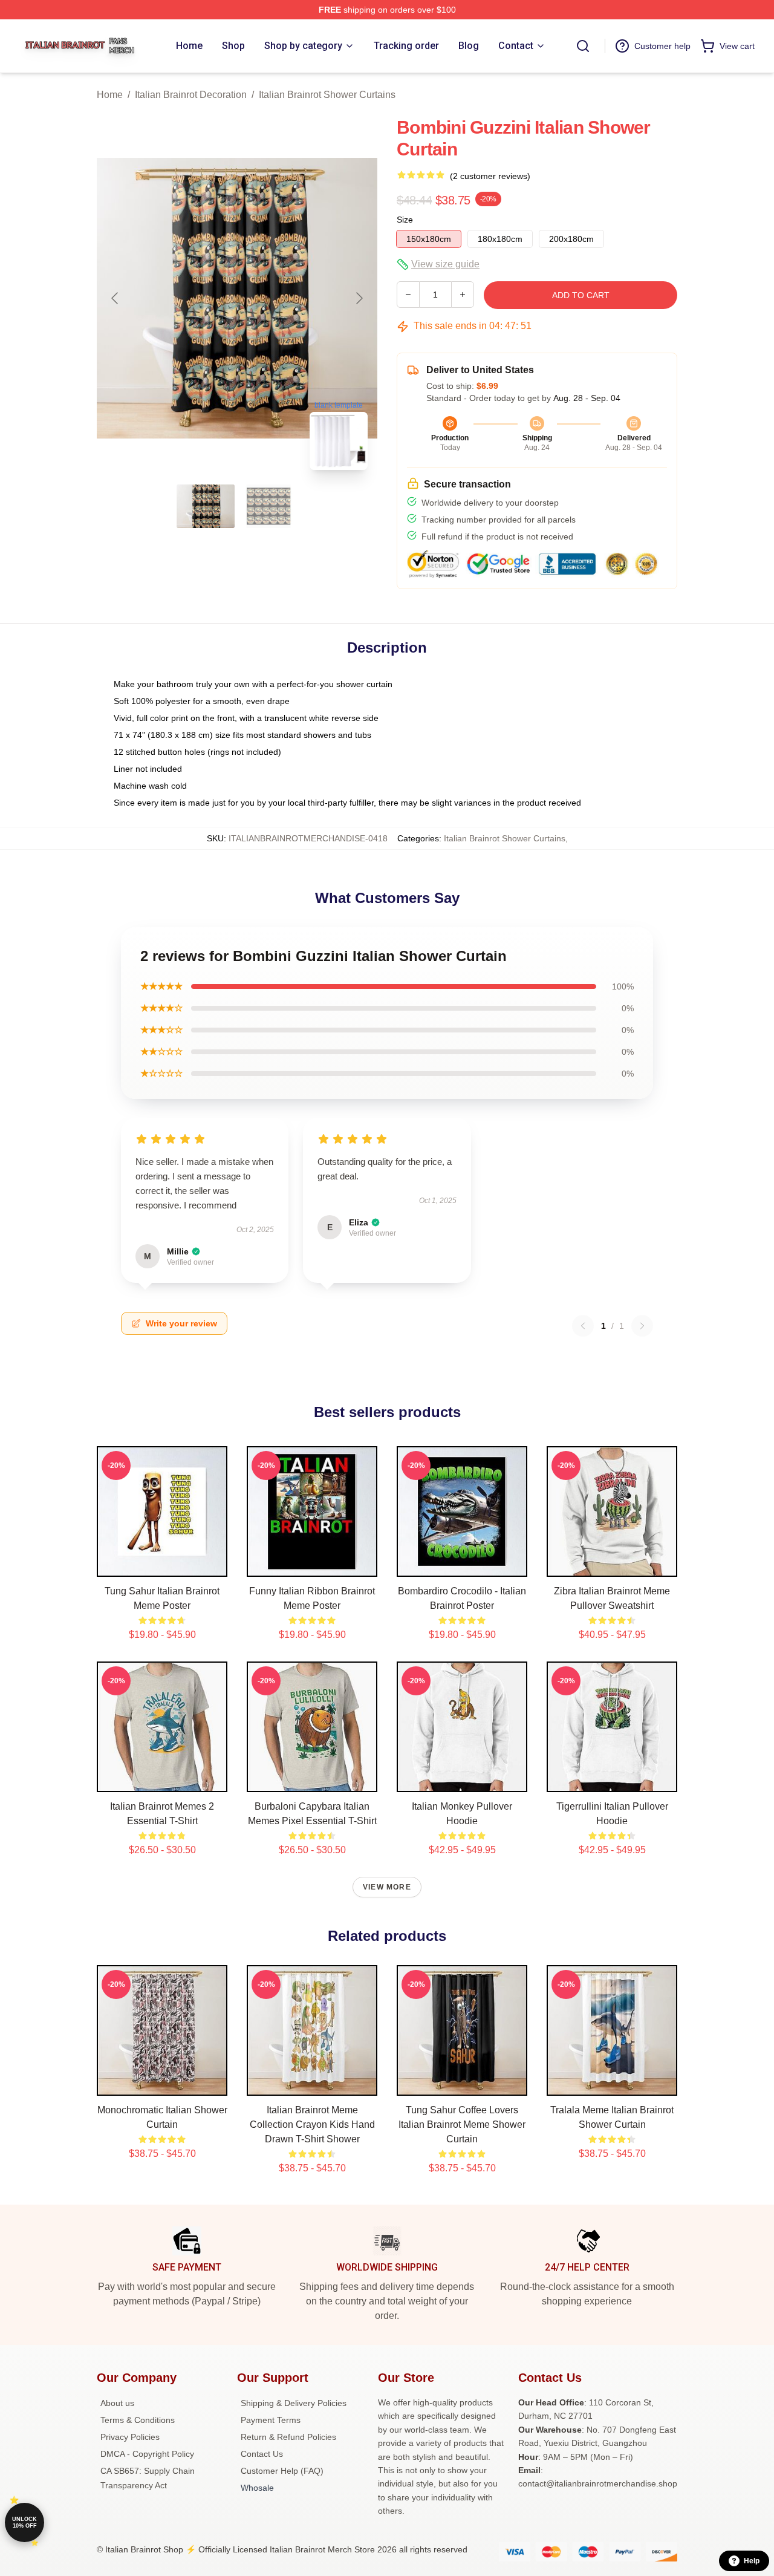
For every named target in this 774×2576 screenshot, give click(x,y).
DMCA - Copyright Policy (147, 2454)
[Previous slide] (115, 298)
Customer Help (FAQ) (282, 2471)
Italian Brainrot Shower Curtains (327, 95)
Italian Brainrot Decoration (191, 95)
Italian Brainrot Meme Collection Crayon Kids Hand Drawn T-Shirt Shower (312, 2124)
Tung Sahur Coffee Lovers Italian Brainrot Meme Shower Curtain (462, 2124)
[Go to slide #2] (268, 506)
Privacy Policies (130, 2437)
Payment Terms (271, 2420)
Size (405, 220)
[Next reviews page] (642, 1326)
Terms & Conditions (138, 2420)
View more (387, 1887)
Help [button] (752, 2561)
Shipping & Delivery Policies (294, 2403)
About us (117, 2403)
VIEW (162, 1565)
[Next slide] (359, 298)
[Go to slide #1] (206, 506)
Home (110, 95)
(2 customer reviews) (490, 176)
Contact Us (262, 2454)
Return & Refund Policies (288, 2437)
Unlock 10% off (24, 2522)
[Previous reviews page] (583, 1326)
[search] (583, 46)
